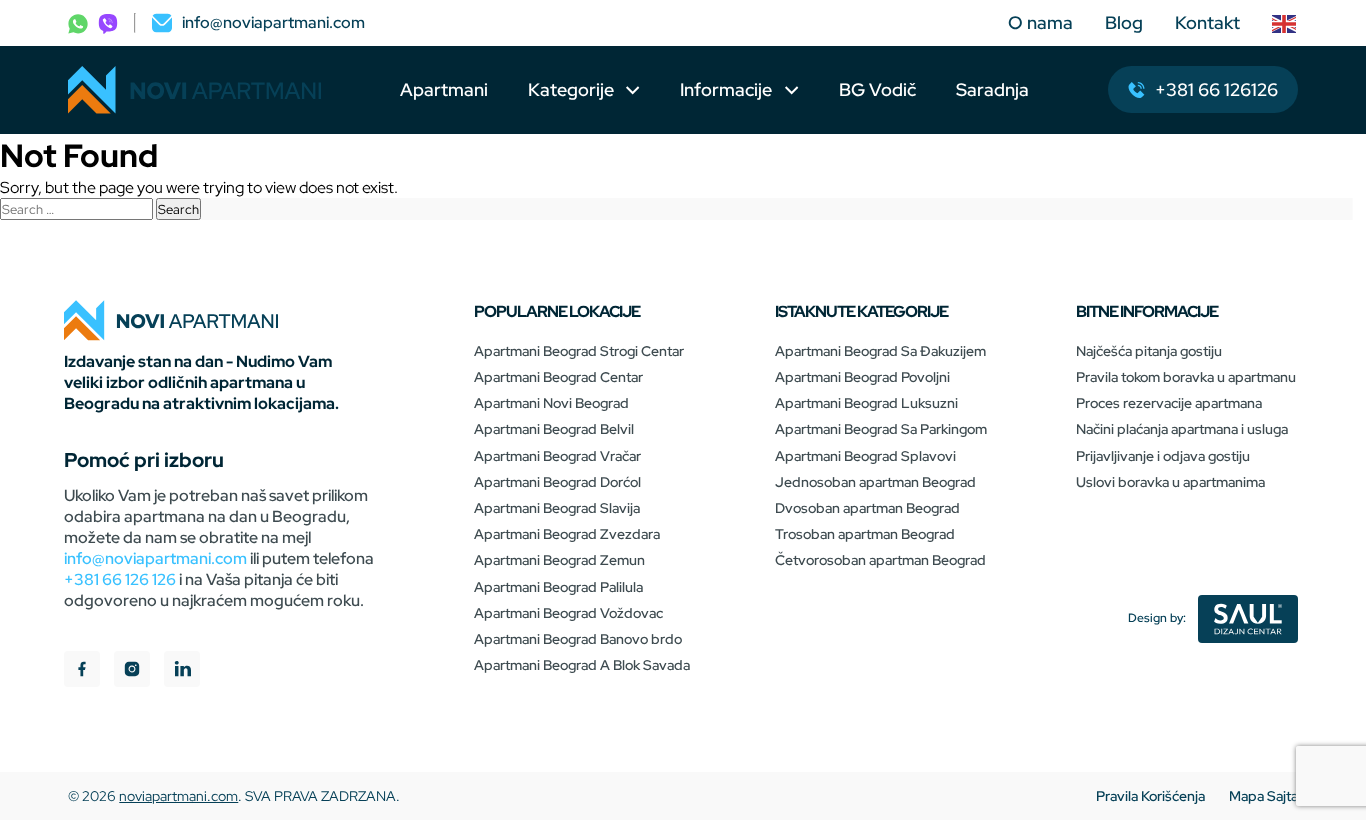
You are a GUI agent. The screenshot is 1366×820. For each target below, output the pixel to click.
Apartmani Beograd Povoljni (862, 377)
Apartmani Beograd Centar (558, 377)
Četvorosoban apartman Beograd (880, 560)
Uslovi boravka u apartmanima (1170, 482)
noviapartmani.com (178, 796)
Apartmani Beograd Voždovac (568, 613)
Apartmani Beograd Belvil (554, 429)
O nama (1040, 22)
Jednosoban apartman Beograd (875, 482)
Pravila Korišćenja (1150, 796)
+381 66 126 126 (120, 579)
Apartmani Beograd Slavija (557, 508)
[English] (1285, 23)
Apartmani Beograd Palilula (558, 587)
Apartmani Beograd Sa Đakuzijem (880, 351)
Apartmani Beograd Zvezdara (567, 534)
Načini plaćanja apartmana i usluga (1182, 429)
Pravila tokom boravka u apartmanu (1186, 377)
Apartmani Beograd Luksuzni (866, 403)
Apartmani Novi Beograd (551, 403)
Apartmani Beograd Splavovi (865, 456)
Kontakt (1207, 22)
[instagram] (132, 671)
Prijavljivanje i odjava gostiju (1163, 456)
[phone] (78, 22)
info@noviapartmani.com (155, 558)
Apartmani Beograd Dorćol (557, 482)
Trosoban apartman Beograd (865, 534)
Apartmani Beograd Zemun (559, 560)
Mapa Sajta (1263, 796)
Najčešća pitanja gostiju (1149, 351)
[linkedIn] (182, 671)
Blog (1124, 22)
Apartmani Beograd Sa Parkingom (881, 429)
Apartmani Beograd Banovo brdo (578, 639)
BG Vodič (877, 89)
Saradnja (992, 89)
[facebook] (82, 671)
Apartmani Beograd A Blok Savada (582, 665)
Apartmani (444, 89)
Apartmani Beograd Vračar (557, 456)
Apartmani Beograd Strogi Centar (579, 351)
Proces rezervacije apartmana (1169, 403)
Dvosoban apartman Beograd (867, 508)
